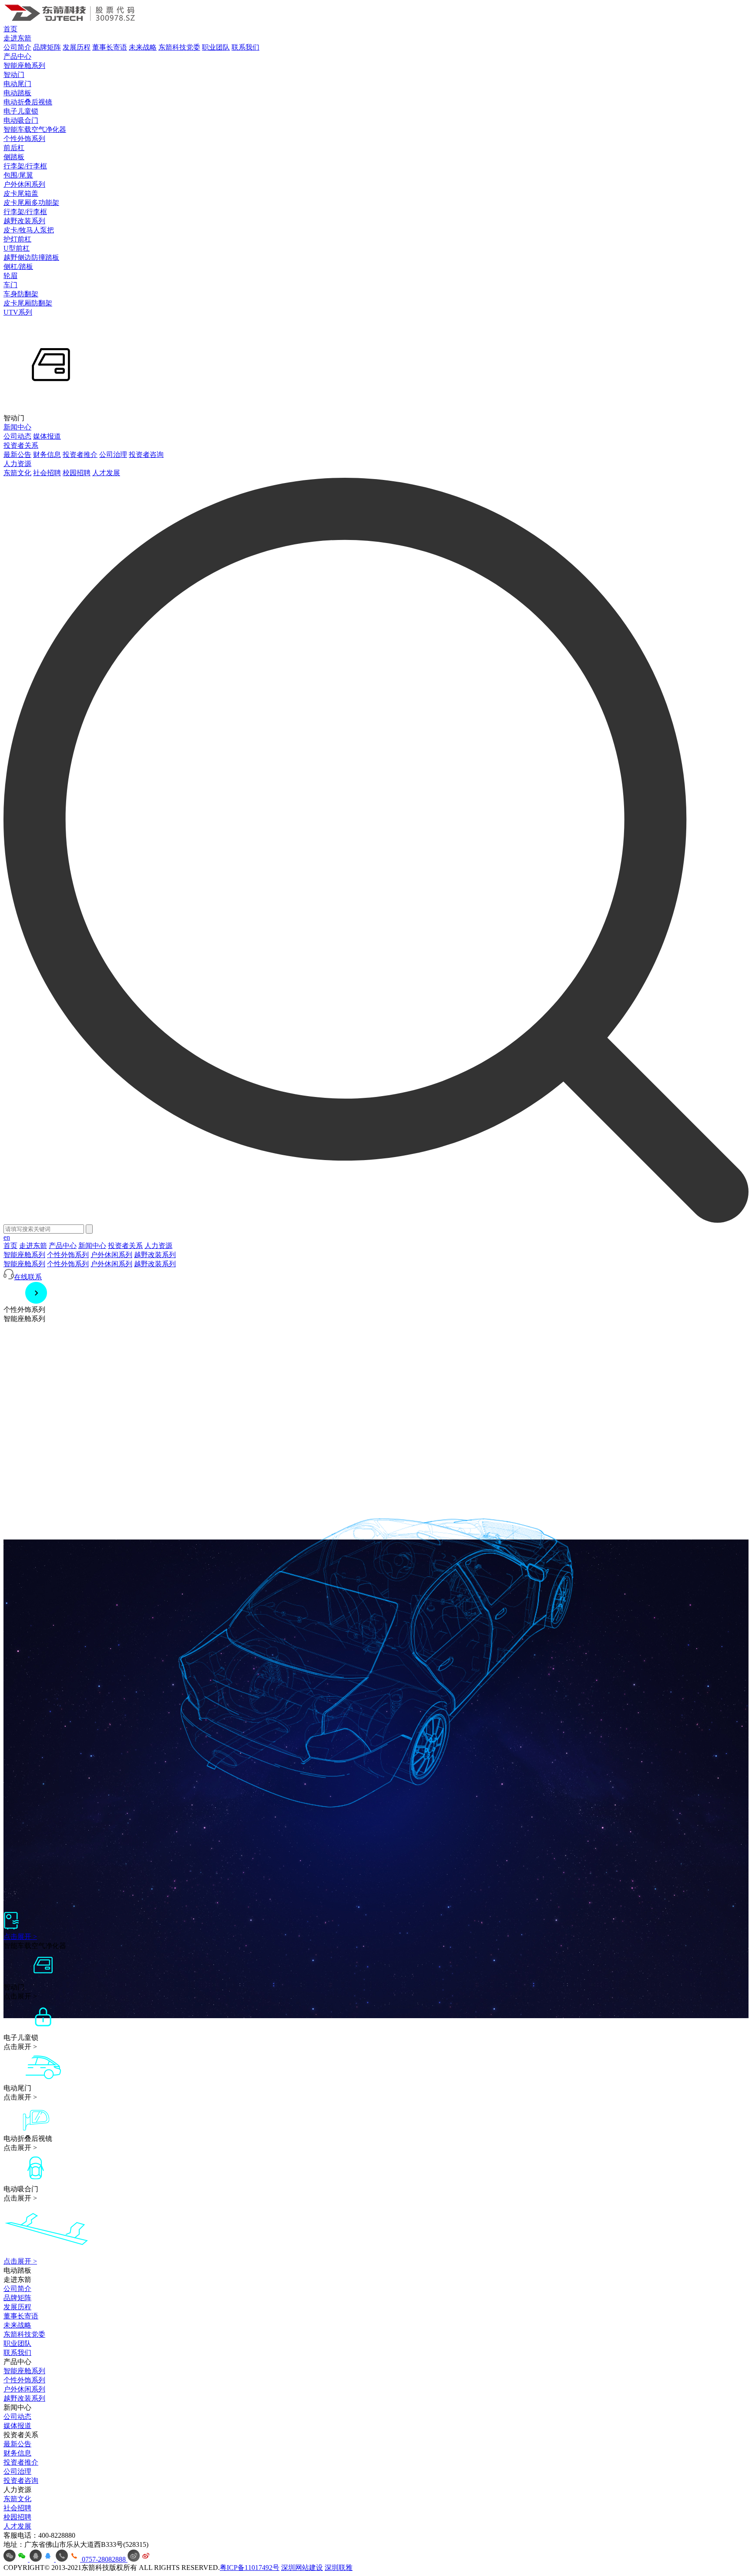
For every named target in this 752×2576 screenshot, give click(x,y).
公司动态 (17, 436)
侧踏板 (14, 157)
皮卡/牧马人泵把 (29, 230)
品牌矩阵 (47, 47)
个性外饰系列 (24, 139)
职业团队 (216, 47)
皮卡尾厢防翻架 (28, 303)
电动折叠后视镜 (28, 102)
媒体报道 (47, 436)
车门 (10, 285)
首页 (10, 29)
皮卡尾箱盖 (21, 193)
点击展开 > (20, 1937)
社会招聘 (47, 473)
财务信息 (47, 454)
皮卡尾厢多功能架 (31, 203)
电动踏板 (17, 93)
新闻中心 (17, 427)
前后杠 (14, 148)
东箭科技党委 (179, 47)
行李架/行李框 (25, 166)
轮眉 (10, 276)
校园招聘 (77, 473)
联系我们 (245, 47)
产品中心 (17, 56)
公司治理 (113, 454)
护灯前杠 (17, 239)
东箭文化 (17, 473)
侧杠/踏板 (18, 267)
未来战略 (143, 47)
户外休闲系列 (24, 184)
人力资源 (17, 464)
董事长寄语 (110, 47)
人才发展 (106, 473)
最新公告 (17, 454)
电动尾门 (17, 84)
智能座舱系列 (24, 65)
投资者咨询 (146, 454)
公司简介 (17, 47)
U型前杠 (17, 248)
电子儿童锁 (21, 111)
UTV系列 (18, 312)
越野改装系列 (24, 221)
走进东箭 (17, 38)
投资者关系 (21, 445)
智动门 (14, 75)
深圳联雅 (339, 2568)
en (7, 1237)
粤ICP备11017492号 (250, 2568)
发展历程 (77, 47)
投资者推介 (80, 454)
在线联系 (28, 1277)
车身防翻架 (21, 294)
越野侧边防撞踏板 (31, 257)
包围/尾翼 (18, 175)
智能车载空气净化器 (35, 129)
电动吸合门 (21, 120)
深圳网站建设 (302, 2568)
